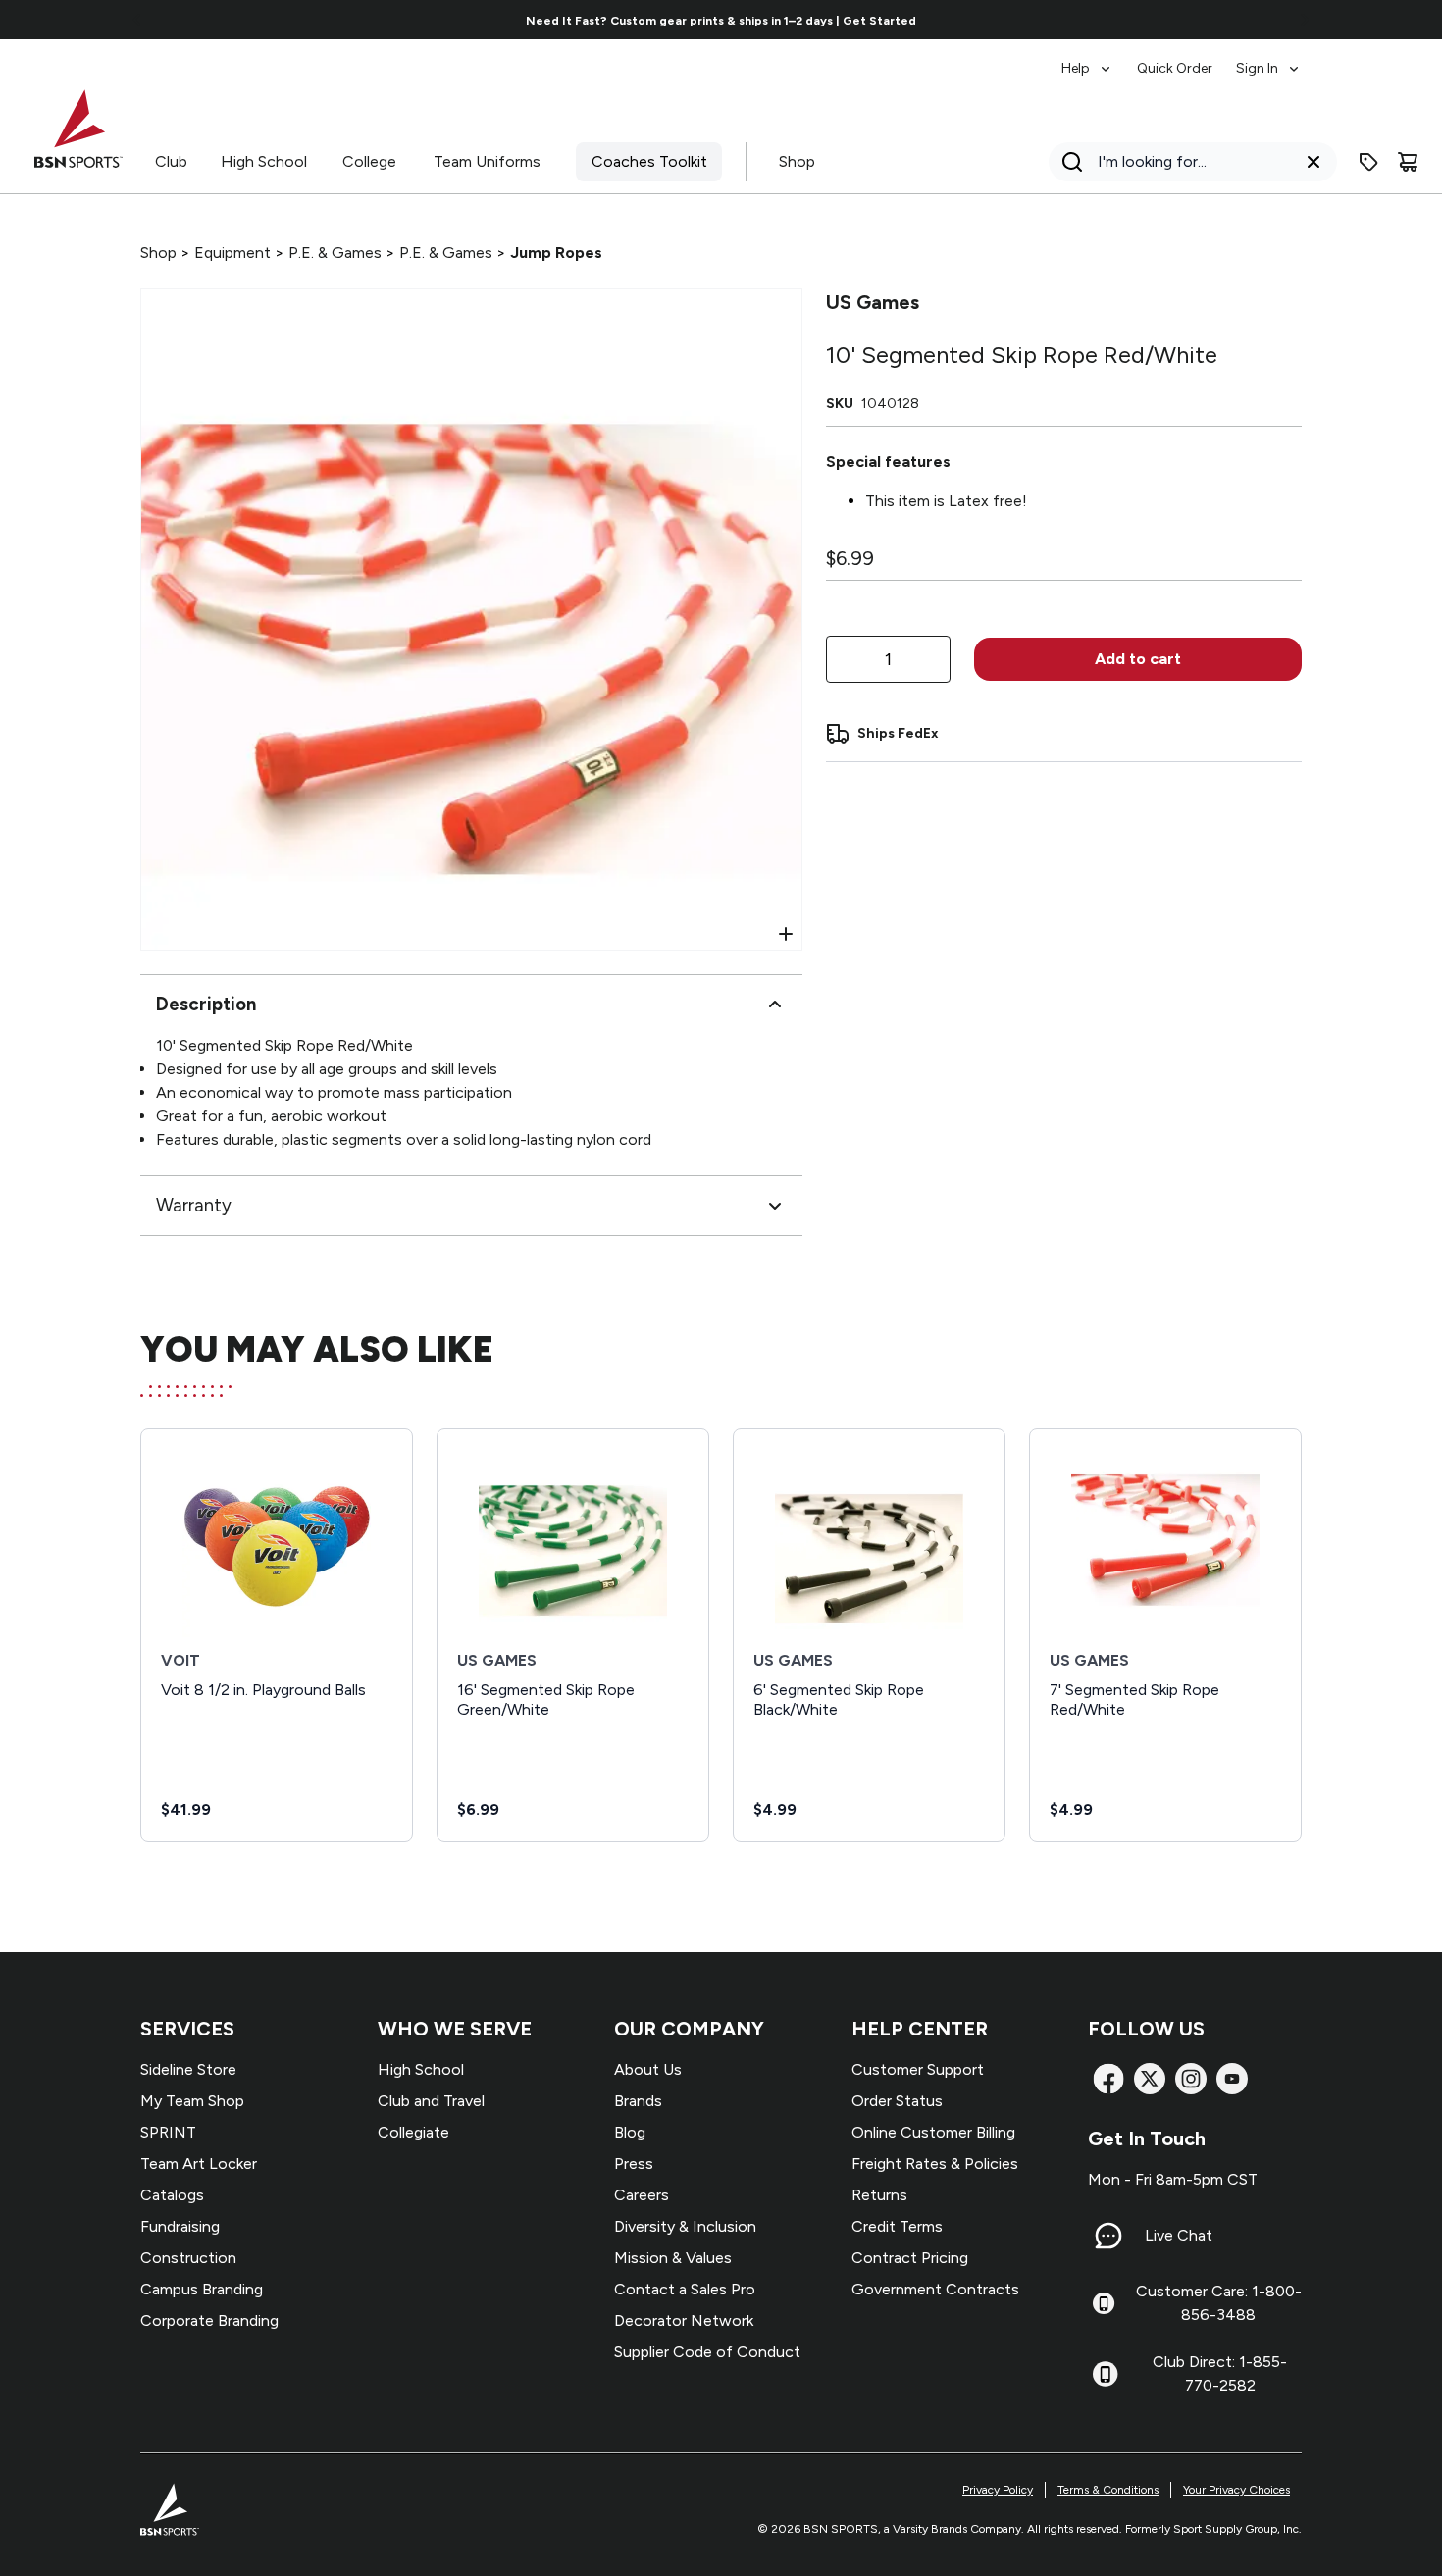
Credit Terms (897, 2226)
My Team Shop (192, 2101)
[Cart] (1408, 162)
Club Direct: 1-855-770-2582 (1220, 2373)
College (369, 161)
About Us (648, 2069)
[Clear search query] (1313, 162)
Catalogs (172, 2195)
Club (171, 161)
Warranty (194, 1205)
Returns (879, 2195)
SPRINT (168, 2132)
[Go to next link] (1305, 20)
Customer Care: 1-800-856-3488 (1219, 2303)
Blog (630, 2132)
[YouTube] (1232, 2079)
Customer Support (918, 2069)
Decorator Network (684, 2320)
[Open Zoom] (786, 934)
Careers (642, 2195)
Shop (797, 161)
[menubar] (1182, 59)
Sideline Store (188, 2069)
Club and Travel (431, 2101)
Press (634, 2164)
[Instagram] (1191, 2079)
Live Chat (1179, 2235)
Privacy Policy (998, 2490)
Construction (188, 2258)
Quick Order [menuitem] (1175, 68)
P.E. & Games (335, 253)
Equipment (232, 253)
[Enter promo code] (1368, 162)
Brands (638, 2101)
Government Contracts (935, 2289)
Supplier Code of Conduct (707, 2352)
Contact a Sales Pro (685, 2289)
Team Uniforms (487, 161)
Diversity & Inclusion (685, 2226)
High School (264, 161)
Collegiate (413, 2132)
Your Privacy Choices (1236, 2490)
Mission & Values (673, 2258)
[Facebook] (1108, 2079)
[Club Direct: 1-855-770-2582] (1105, 2374)
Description (206, 1004)
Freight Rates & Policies (935, 2164)
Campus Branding (202, 2289)
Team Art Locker (199, 2164)
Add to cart (1138, 659)
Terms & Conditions (1108, 2490)
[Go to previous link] (137, 20)
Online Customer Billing (933, 2132)
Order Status (897, 2101)
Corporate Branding (209, 2320)
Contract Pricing (910, 2258)
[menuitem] (1087, 59)
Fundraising (180, 2226)
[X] (1150, 2079)
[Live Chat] (1108, 2236)
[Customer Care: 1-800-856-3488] (1104, 2303)
